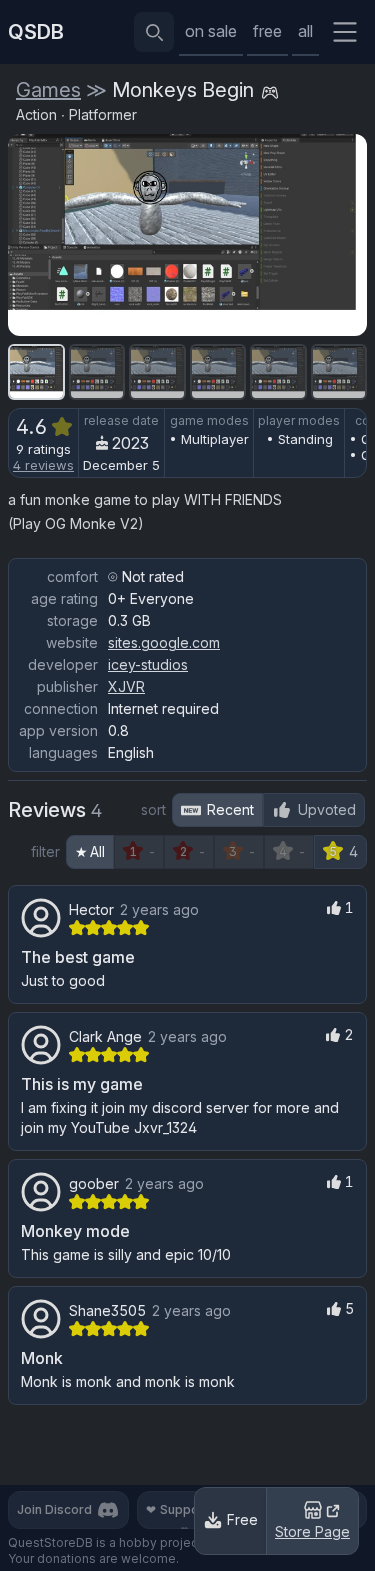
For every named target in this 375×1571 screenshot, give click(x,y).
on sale (211, 31)
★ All (90, 851)
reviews (43, 465)
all (305, 31)
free (267, 31)
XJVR (126, 686)
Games (48, 90)
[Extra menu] (345, 32)
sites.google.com (164, 642)
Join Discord (54, 1509)
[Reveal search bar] (154, 32)
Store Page (312, 1531)
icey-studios (148, 664)
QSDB (36, 32)
